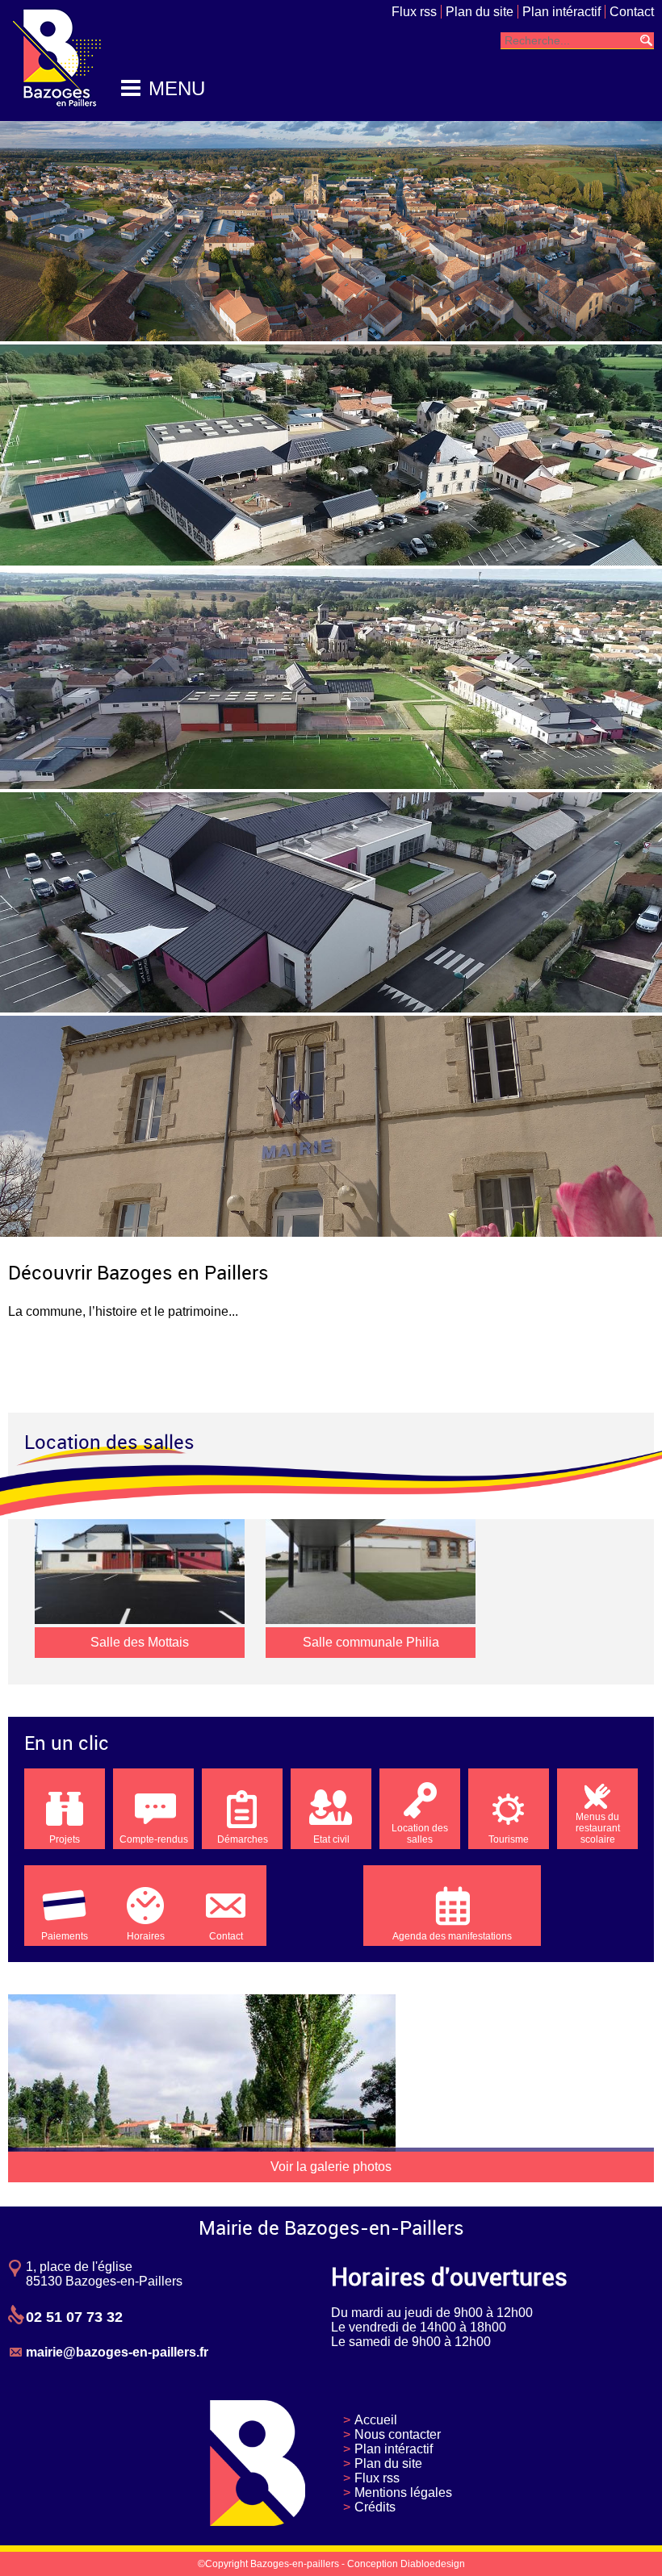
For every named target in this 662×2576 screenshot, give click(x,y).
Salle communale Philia (371, 1642)
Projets (65, 1839)
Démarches (243, 1839)
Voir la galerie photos (331, 2167)
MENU (177, 88)
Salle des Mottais (140, 1642)
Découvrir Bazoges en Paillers (138, 1272)
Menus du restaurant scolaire (598, 1828)
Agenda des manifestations (452, 1936)
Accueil (376, 2420)
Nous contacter (398, 2434)
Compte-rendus (154, 1839)
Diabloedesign (433, 2564)
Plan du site (480, 12)
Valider (646, 40)
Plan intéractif (561, 12)
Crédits (375, 2507)
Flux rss (414, 12)
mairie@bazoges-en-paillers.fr (117, 2352)
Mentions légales (403, 2492)
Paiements (65, 1936)
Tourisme (509, 1839)
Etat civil (331, 1839)
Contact (632, 12)
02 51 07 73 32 (74, 2317)
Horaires (146, 1936)
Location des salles (420, 1834)
